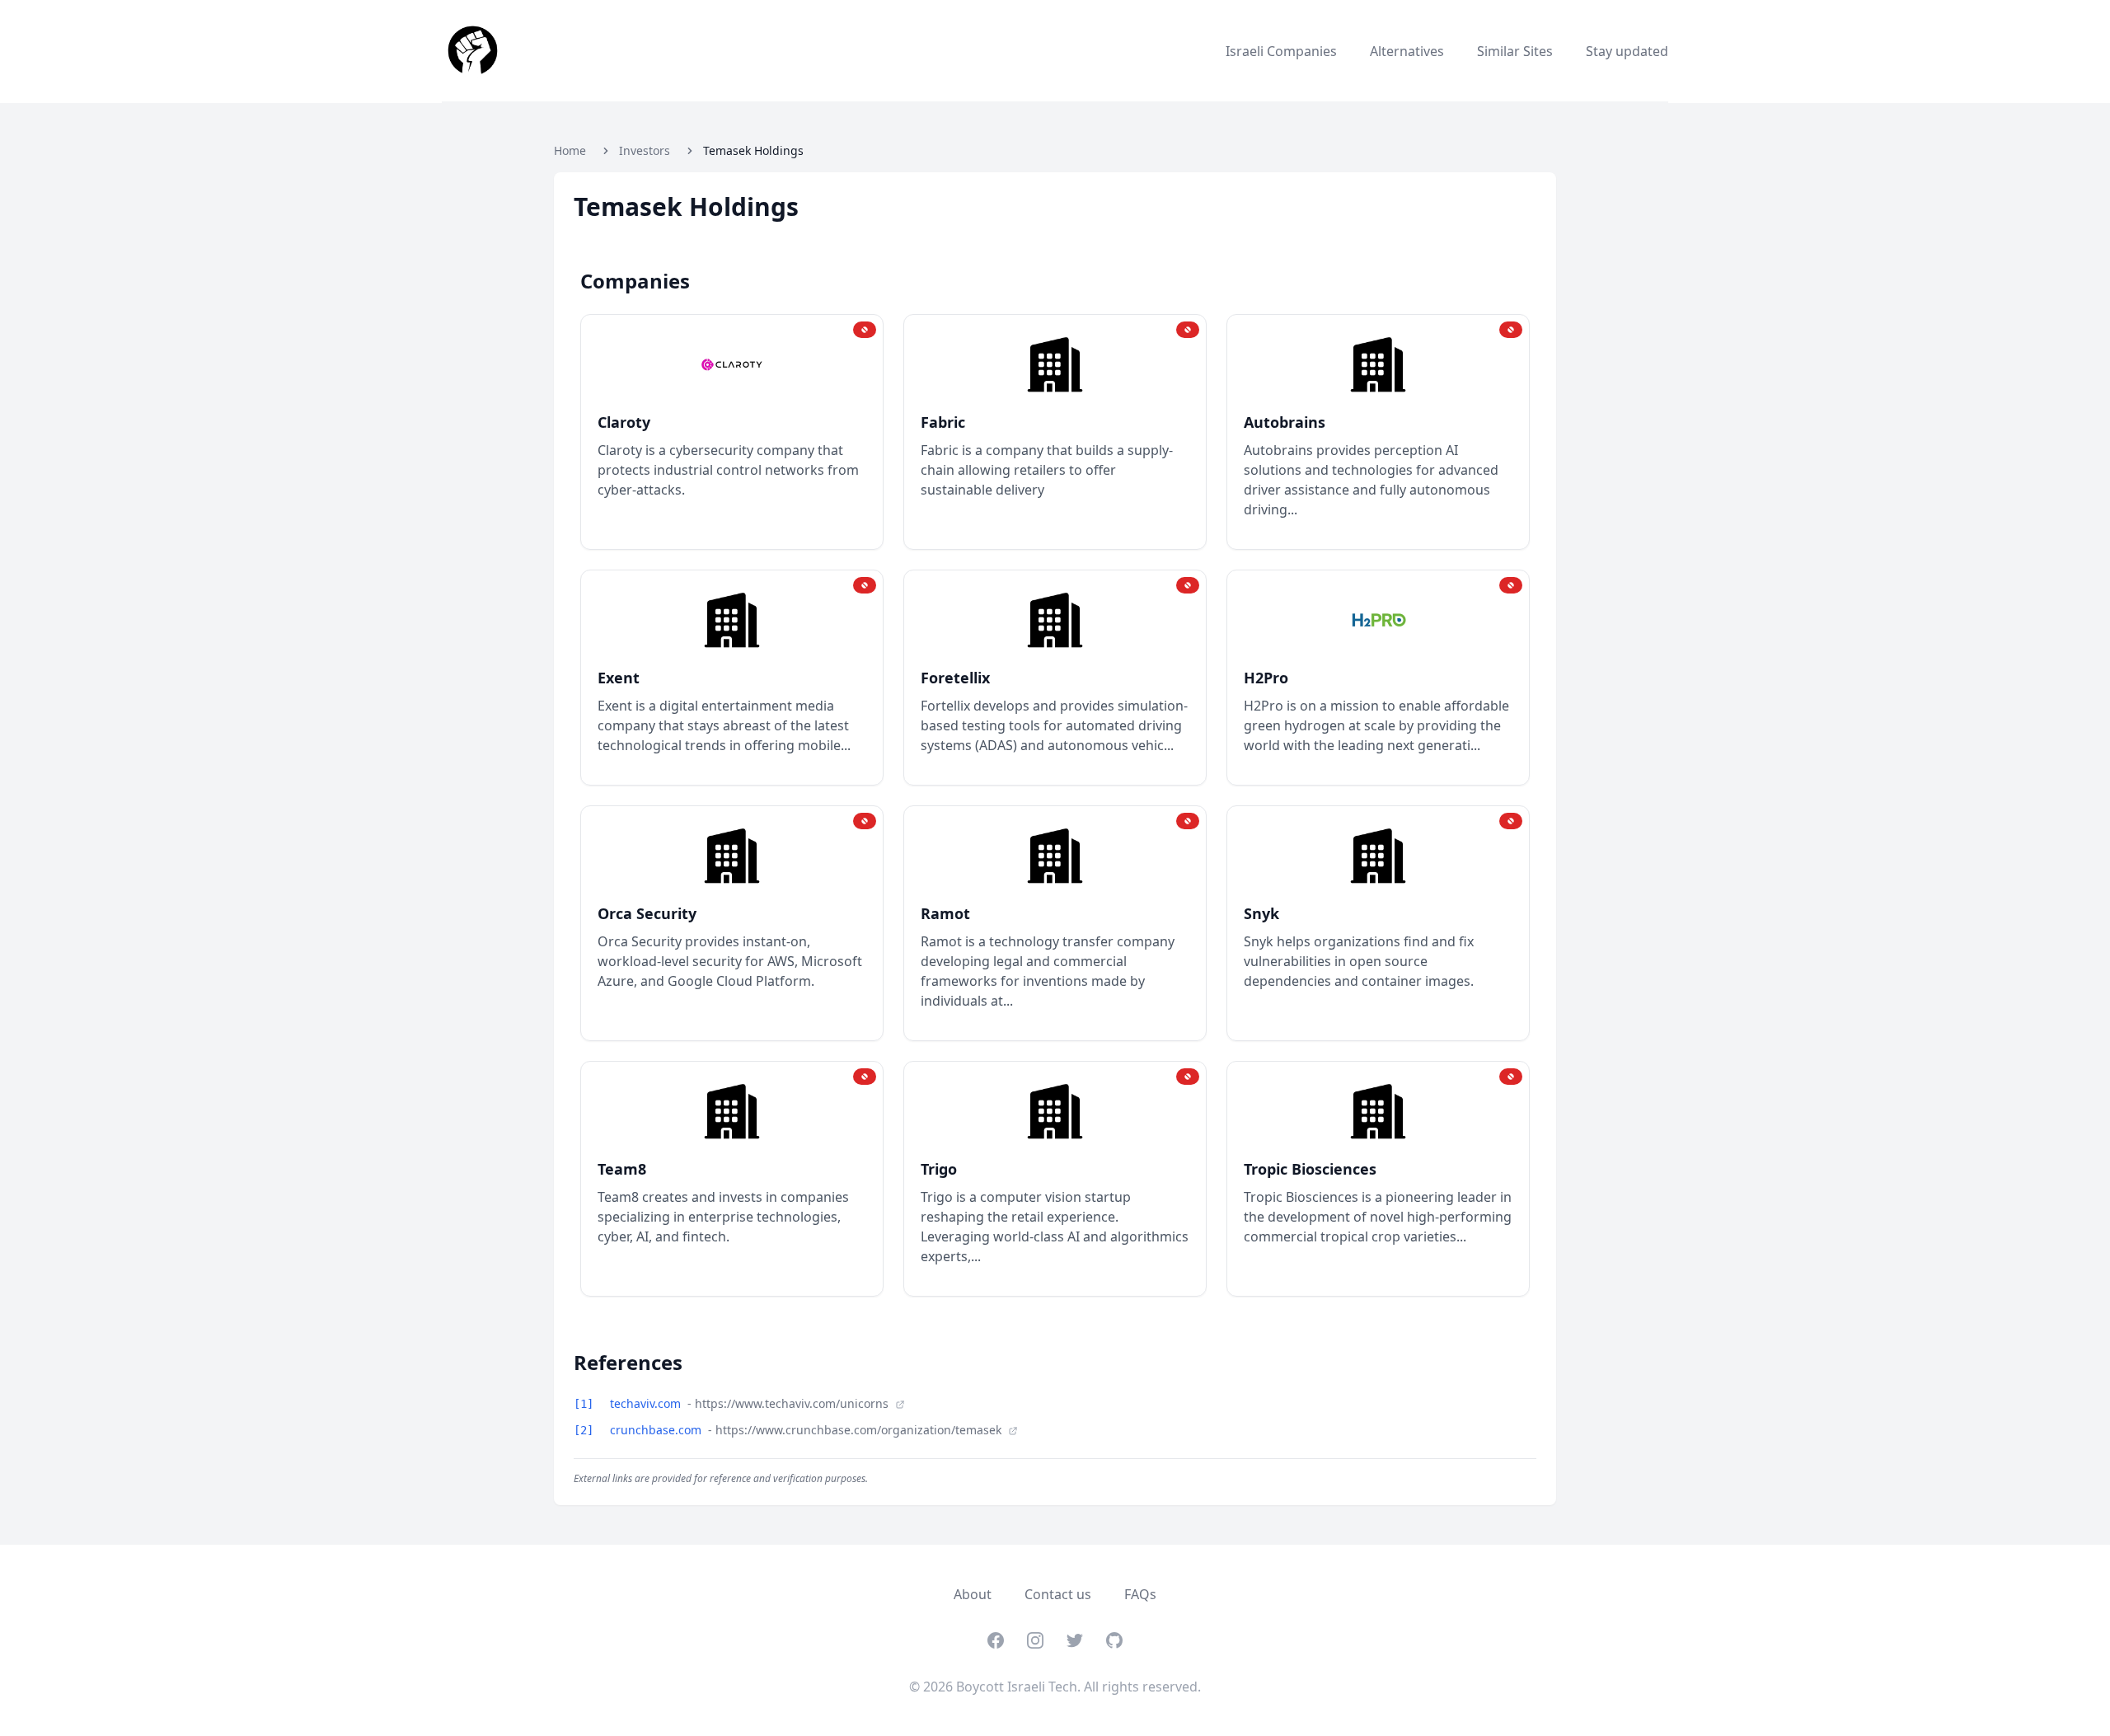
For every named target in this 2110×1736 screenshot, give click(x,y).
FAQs (1140, 1594)
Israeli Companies (1281, 51)
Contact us (1058, 1594)
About (973, 1594)
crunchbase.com (657, 1430)
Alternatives (1407, 51)
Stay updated (1627, 51)
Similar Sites (1515, 51)
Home (570, 150)
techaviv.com (647, 1403)
